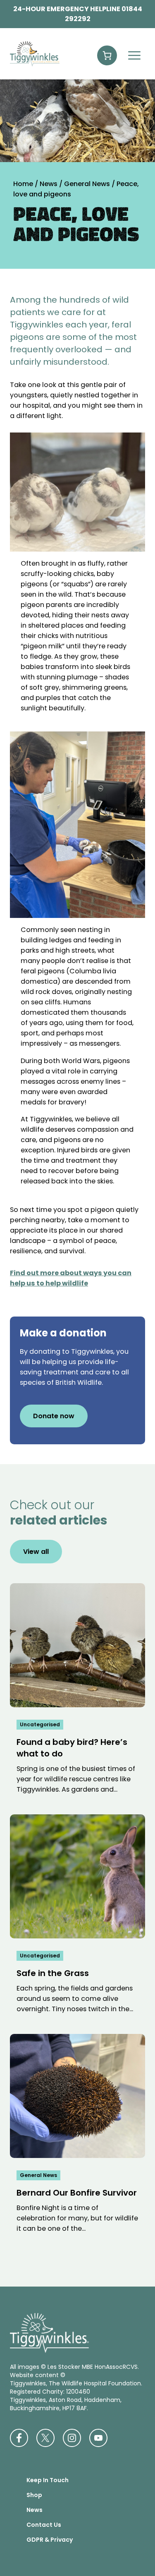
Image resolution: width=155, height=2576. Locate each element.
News (35, 2510)
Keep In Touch (48, 2480)
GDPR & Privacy (50, 2540)
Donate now (54, 1416)
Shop (34, 2495)
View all (36, 1552)
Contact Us (44, 2525)
